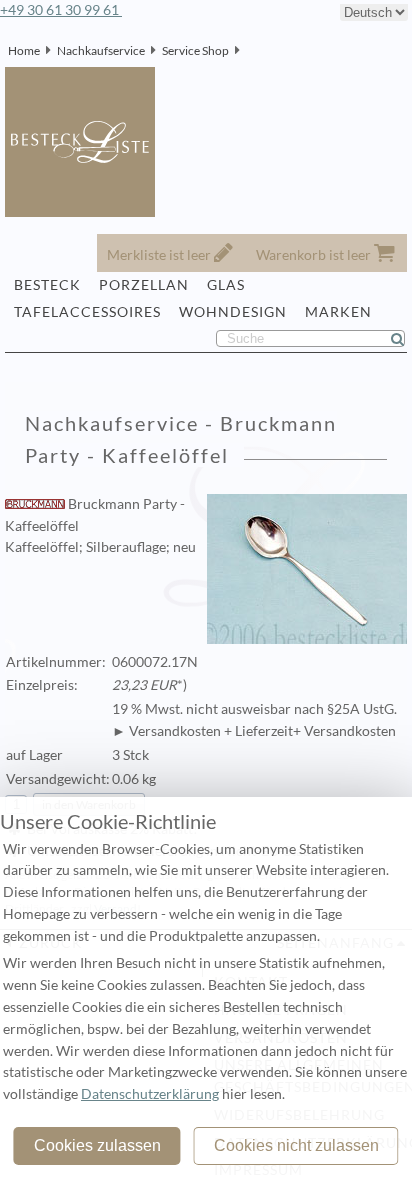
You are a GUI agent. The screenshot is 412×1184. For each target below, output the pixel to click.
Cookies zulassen (97, 1145)
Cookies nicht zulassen (296, 1145)
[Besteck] (246, 50)
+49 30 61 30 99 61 (61, 10)
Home (24, 50)
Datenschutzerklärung (150, 1094)
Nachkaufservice (101, 50)
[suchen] (406, 339)
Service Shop (195, 50)
